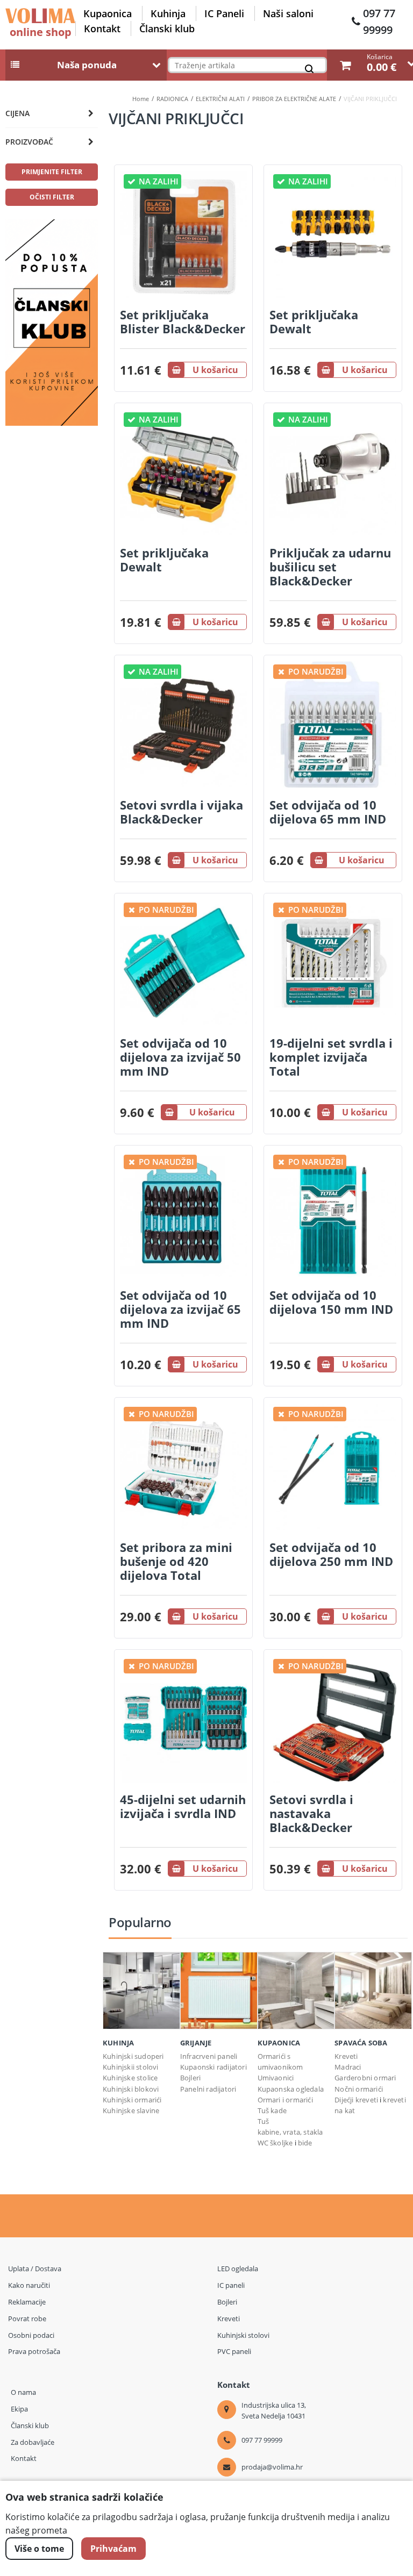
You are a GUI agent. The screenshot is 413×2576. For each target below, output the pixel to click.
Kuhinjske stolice (130, 2078)
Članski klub (167, 28)
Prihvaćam (113, 2549)
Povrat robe (27, 2319)
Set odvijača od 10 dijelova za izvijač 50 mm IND (180, 1057)
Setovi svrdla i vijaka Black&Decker (181, 812)
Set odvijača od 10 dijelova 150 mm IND (331, 1302)
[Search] (312, 71)
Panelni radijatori (208, 2089)
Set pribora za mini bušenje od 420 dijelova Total (176, 1561)
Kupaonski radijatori (213, 2067)
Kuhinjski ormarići (132, 2100)
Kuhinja (168, 13)
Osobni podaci (31, 2335)
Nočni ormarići (359, 2089)
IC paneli (231, 2285)
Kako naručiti (29, 2285)
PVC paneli (234, 2351)
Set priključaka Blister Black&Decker (183, 321)
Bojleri (190, 2078)
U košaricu (215, 370)
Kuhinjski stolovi (243, 2335)
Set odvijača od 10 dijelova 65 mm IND (328, 812)
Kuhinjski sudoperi (133, 2056)
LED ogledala (238, 2269)
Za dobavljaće (33, 2442)
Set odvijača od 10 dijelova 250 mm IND (331, 1554)
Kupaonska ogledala (291, 2089)
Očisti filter (52, 197)
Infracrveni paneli (209, 2056)
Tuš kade (272, 2110)
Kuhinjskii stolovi (131, 2067)
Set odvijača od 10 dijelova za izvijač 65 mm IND (180, 1309)
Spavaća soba (361, 2043)
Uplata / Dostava (35, 2269)
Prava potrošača (34, 2351)
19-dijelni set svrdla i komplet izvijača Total (331, 1057)
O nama (23, 2392)
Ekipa (19, 2409)
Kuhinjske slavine (131, 2110)
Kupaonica (108, 13)
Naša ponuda (87, 65)
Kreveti (346, 2056)
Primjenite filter (52, 172)
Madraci (348, 2067)
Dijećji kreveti (357, 2100)
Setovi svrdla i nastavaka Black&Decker (311, 1813)
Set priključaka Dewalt (314, 321)
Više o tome (39, 2549)
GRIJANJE (196, 2043)
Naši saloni (288, 13)
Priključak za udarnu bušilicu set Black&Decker (330, 567)
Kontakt (102, 28)
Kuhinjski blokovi (131, 2089)
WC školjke (275, 2143)
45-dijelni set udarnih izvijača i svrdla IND (183, 1806)
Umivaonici (276, 2078)
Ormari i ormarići (285, 2100)
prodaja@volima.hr (272, 2467)
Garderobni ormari (365, 2078)
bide (305, 2143)
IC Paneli (224, 13)
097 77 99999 (379, 22)
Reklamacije (27, 2302)
